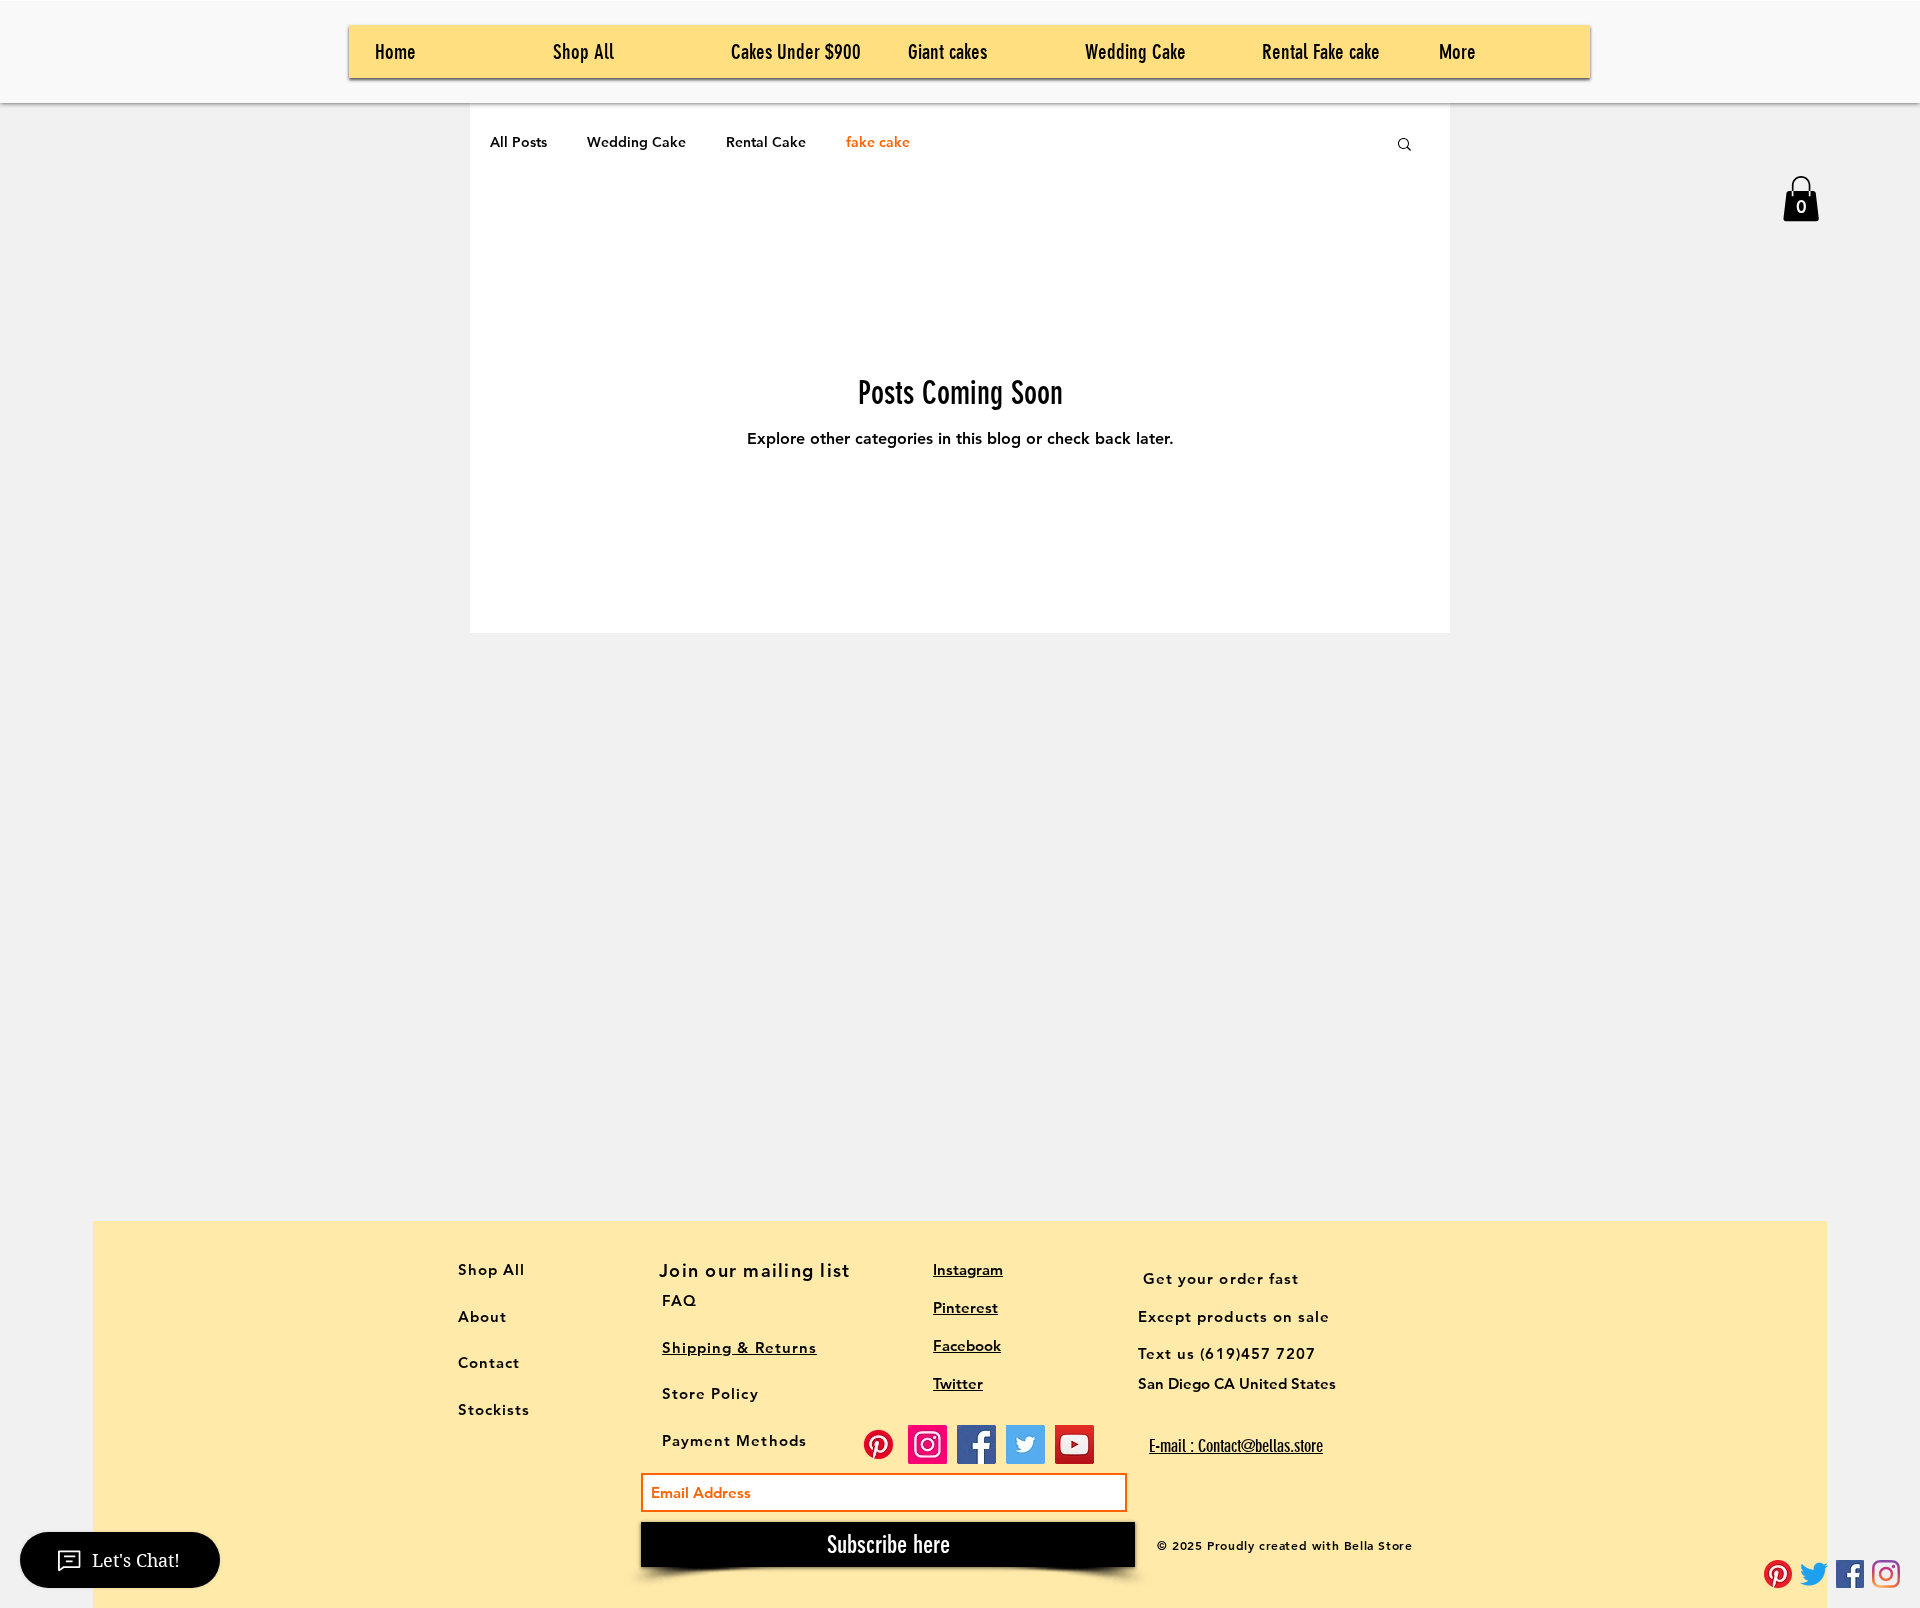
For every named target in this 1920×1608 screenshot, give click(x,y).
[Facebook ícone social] (1850, 1574)
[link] (1801, 198)
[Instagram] (1886, 1574)
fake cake (878, 142)
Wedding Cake (636, 142)
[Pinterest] (1778, 1574)
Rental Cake (766, 142)
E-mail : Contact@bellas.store (1236, 1446)
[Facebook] (976, 1444)
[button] (1404, 145)
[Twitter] (1814, 1574)
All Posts (518, 142)
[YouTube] (1074, 1444)
